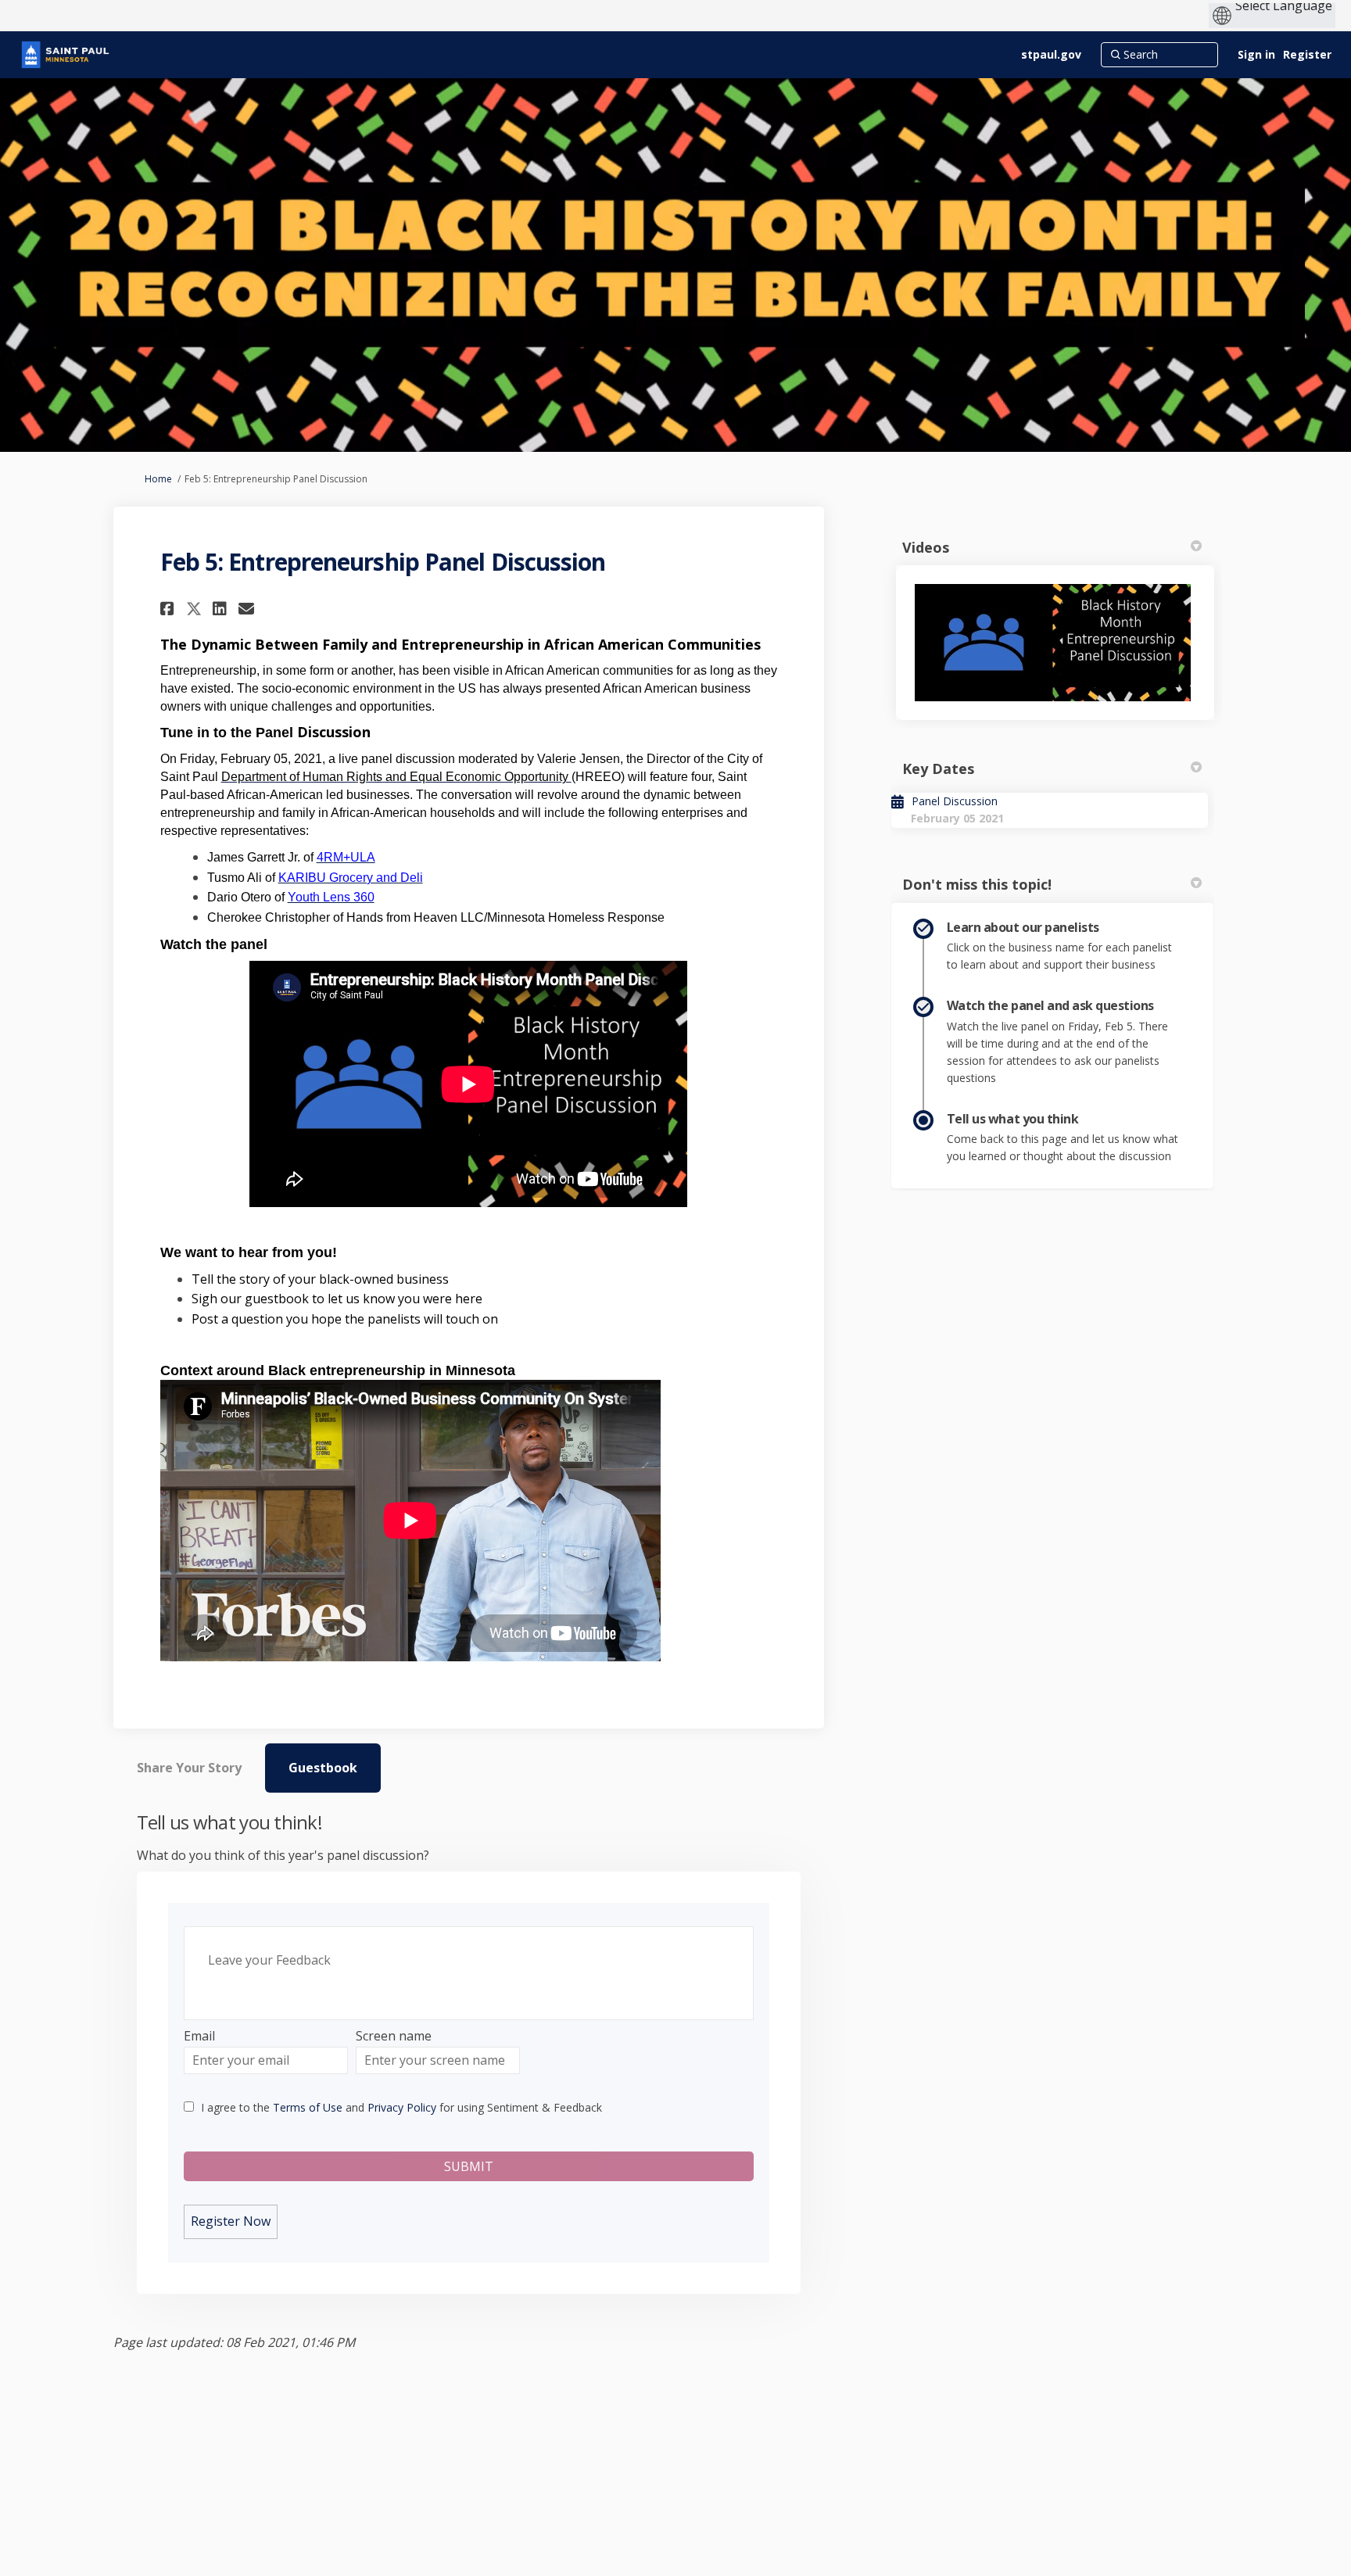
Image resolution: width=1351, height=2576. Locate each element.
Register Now (231, 2221)
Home (158, 479)
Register (1307, 54)
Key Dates (938, 769)
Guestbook (323, 1768)
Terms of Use (308, 2107)
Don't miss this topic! (977, 884)
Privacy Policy (402, 2107)
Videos (926, 547)
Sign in (1256, 54)
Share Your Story (189, 1768)
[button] (169, 609)
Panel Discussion (955, 801)
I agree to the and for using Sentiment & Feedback (401, 2107)
